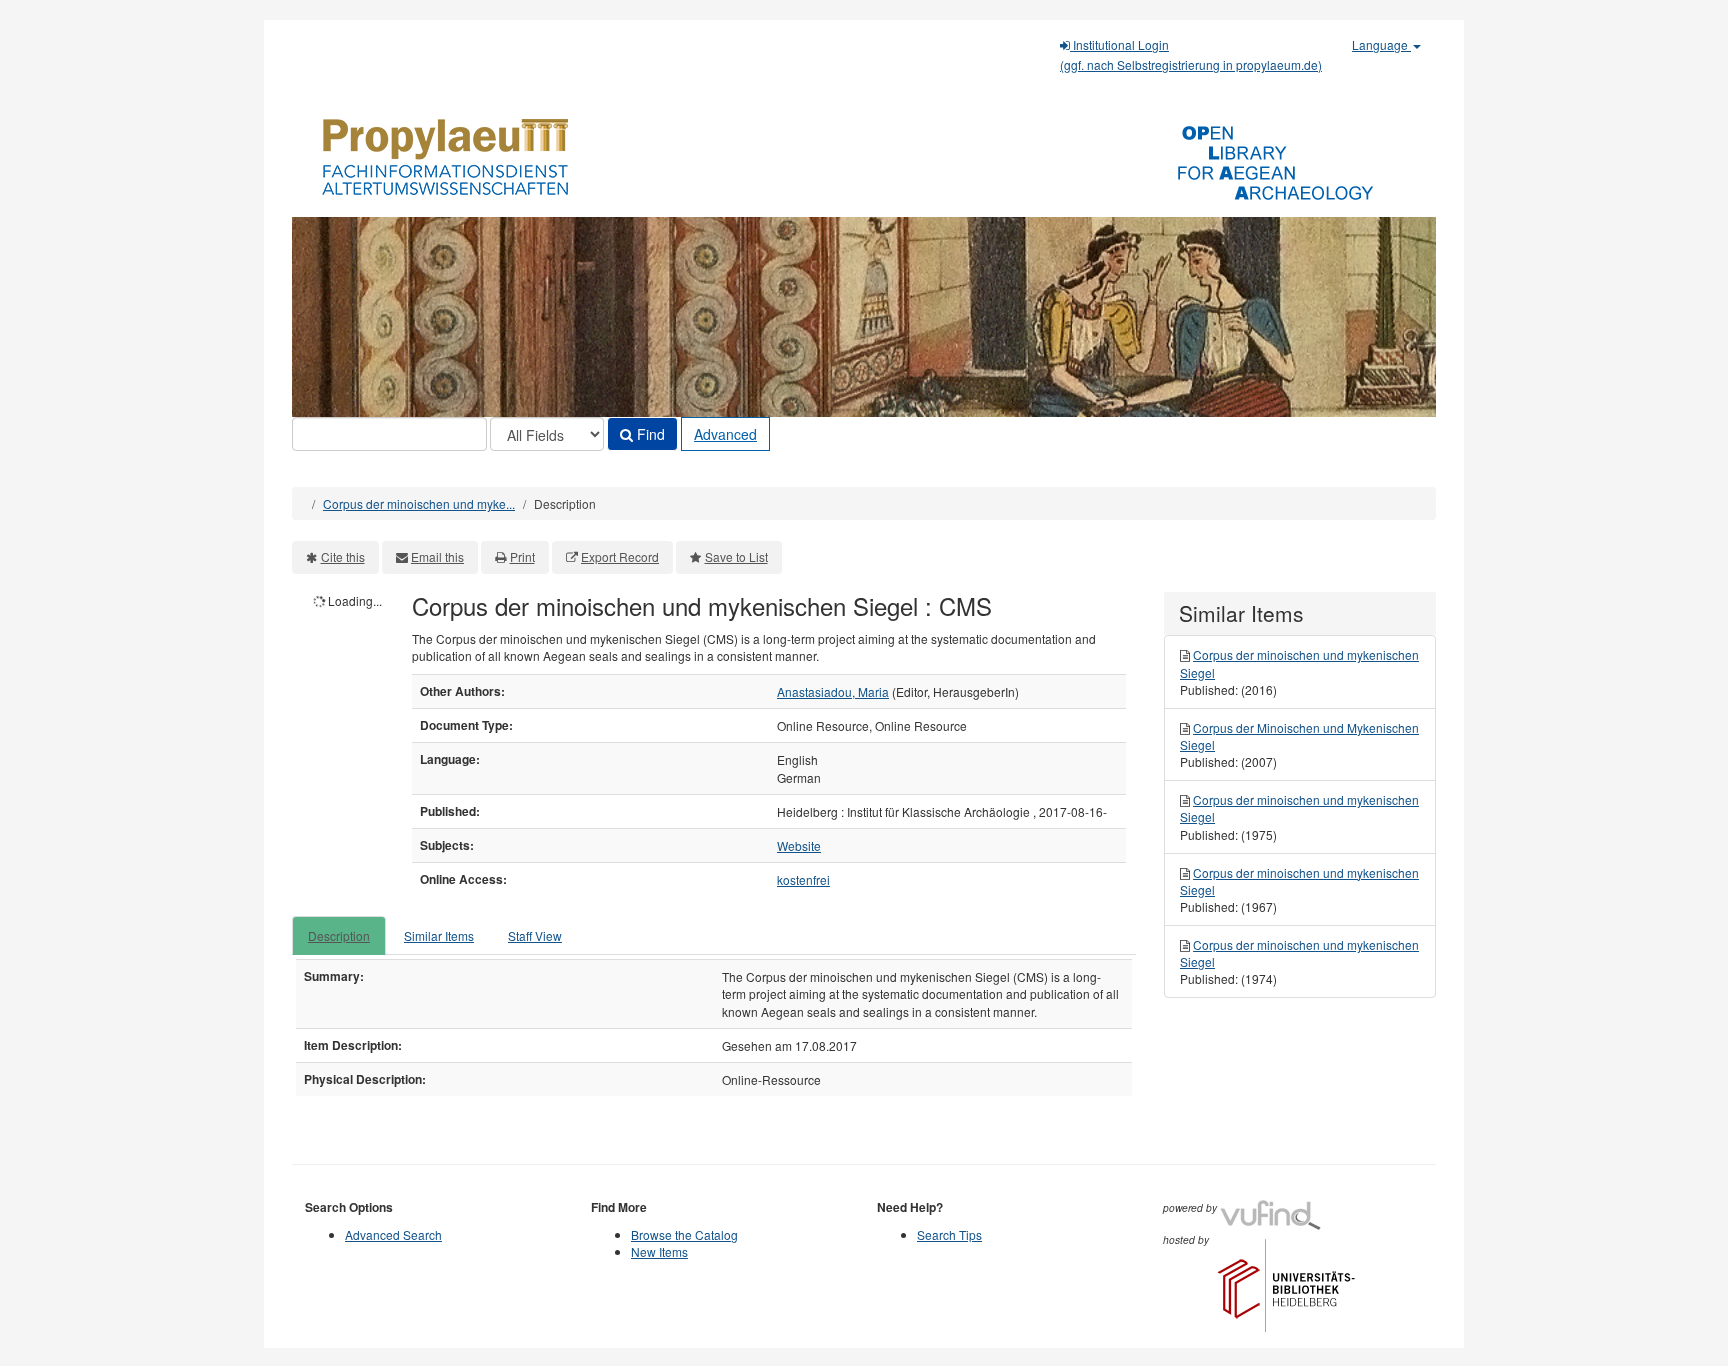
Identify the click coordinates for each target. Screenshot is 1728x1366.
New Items (659, 1251)
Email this (437, 556)
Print (522, 556)
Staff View (535, 935)
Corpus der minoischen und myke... (419, 503)
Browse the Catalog (684, 1234)
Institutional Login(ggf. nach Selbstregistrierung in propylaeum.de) (1191, 54)
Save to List (736, 556)
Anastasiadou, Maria (833, 691)
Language (1381, 44)
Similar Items (439, 935)
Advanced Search (393, 1234)
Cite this (343, 556)
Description (339, 935)
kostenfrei (803, 879)
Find (649, 434)
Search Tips (949, 1234)
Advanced (725, 434)
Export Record (620, 556)
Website (799, 845)
